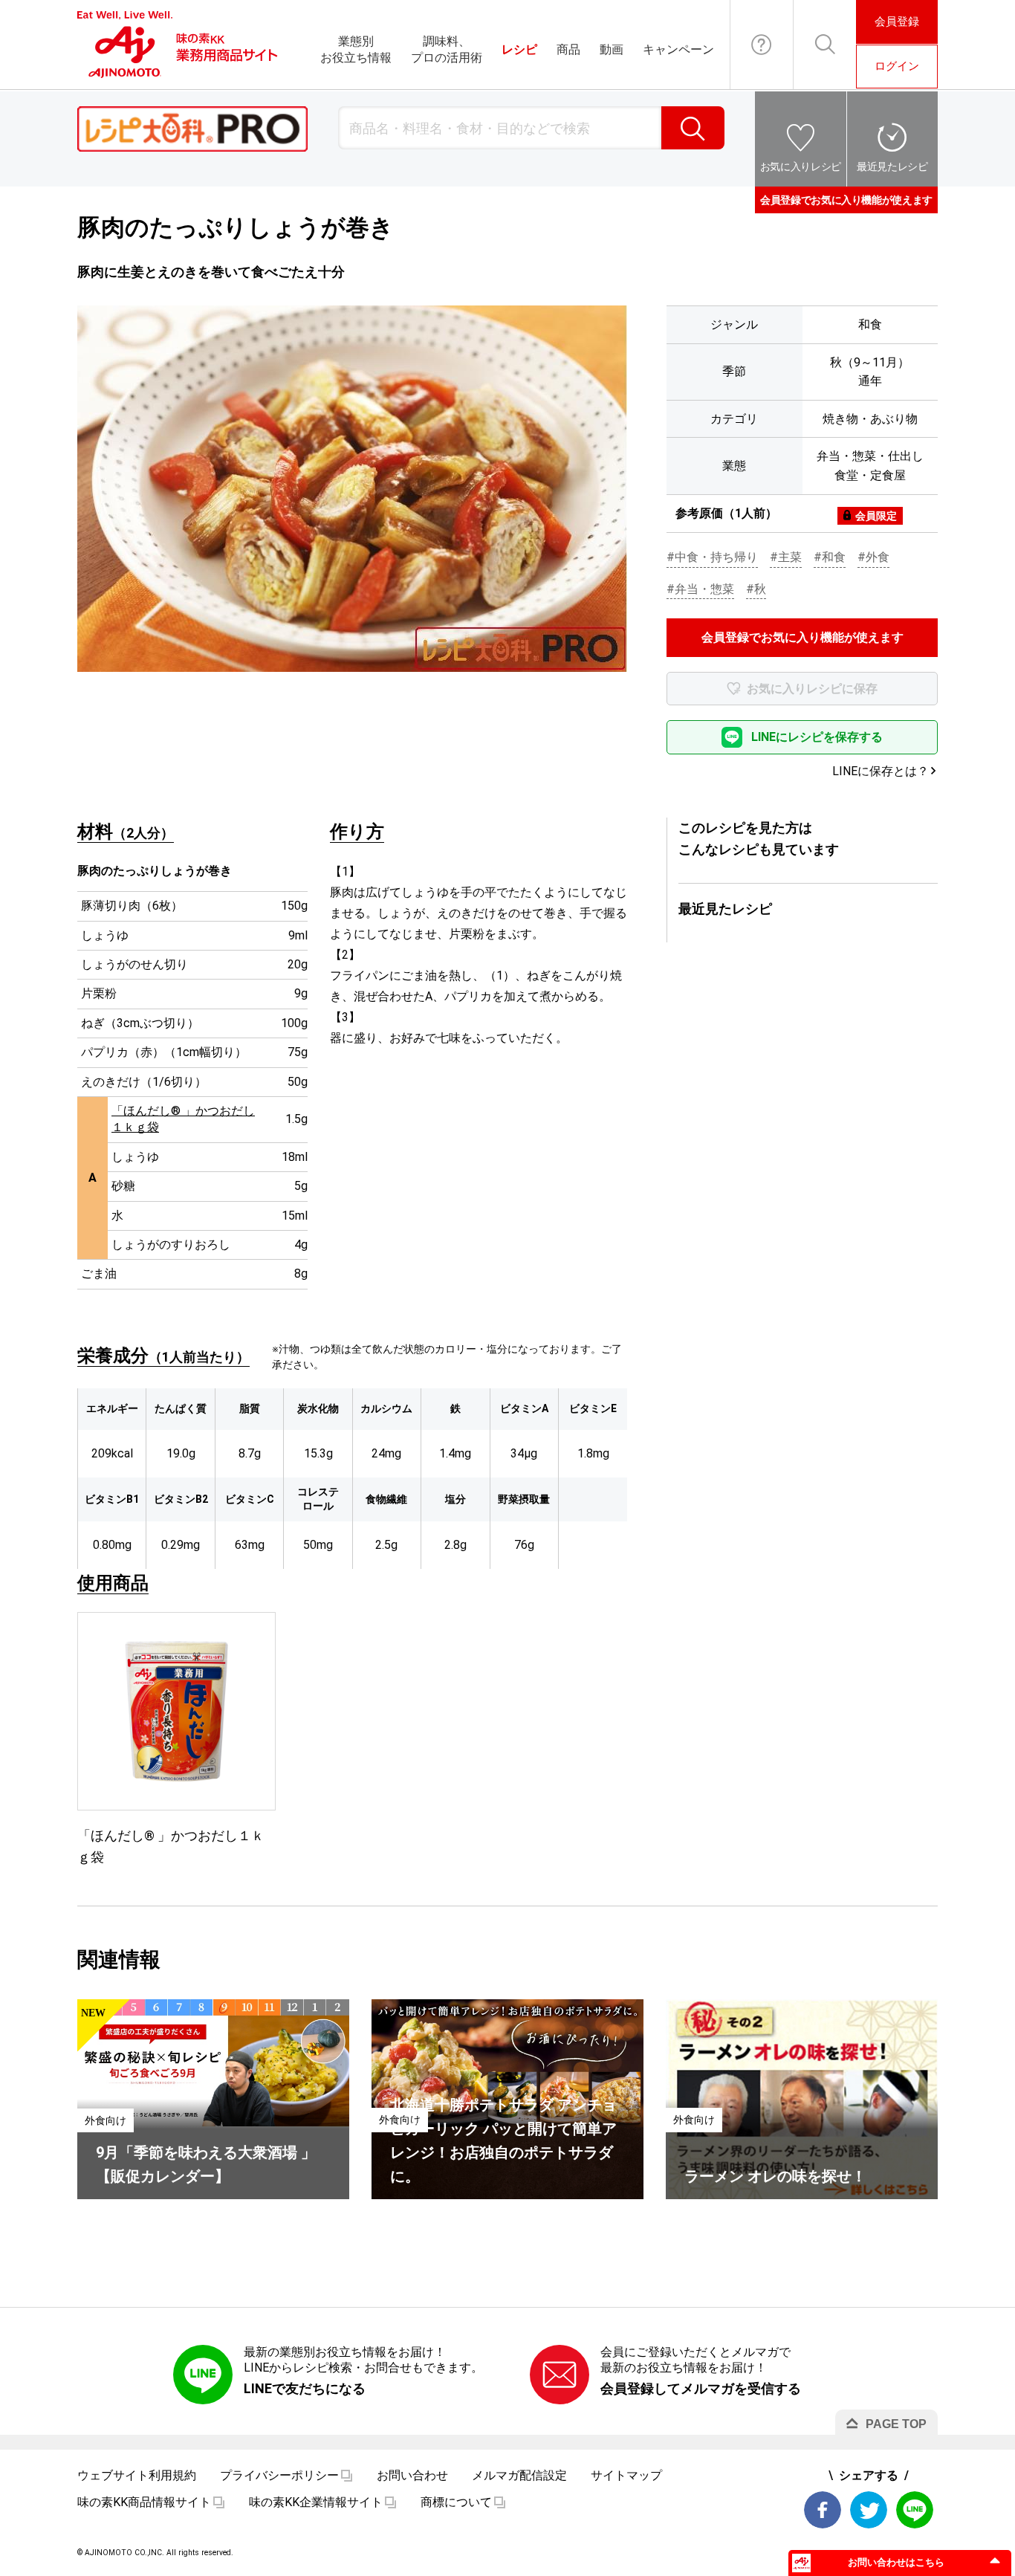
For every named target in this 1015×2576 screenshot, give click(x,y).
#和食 (830, 557)
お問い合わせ (762, 45)
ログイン (897, 66)
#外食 (873, 557)
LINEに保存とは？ (881, 771)
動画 (612, 49)
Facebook (823, 2510)
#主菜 (786, 557)
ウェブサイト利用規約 (137, 2475)
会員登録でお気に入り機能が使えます (846, 200)
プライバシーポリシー (279, 2475)
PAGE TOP (896, 2424)
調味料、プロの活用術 (447, 49)
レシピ (519, 49)
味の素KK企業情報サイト (316, 2502)
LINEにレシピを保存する (817, 737)
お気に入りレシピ (801, 166)
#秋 (756, 589)
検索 (693, 128)
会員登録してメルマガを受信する (701, 2388)
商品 (568, 49)
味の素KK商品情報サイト (144, 2502)
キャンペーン (678, 49)
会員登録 (897, 22)
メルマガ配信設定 (519, 2475)
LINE (915, 2510)
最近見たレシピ (892, 166)
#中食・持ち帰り (712, 557)
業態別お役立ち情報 (356, 49)
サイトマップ (626, 2475)
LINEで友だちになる (305, 2388)
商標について (456, 2502)
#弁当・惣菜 (700, 589)
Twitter (869, 2510)
